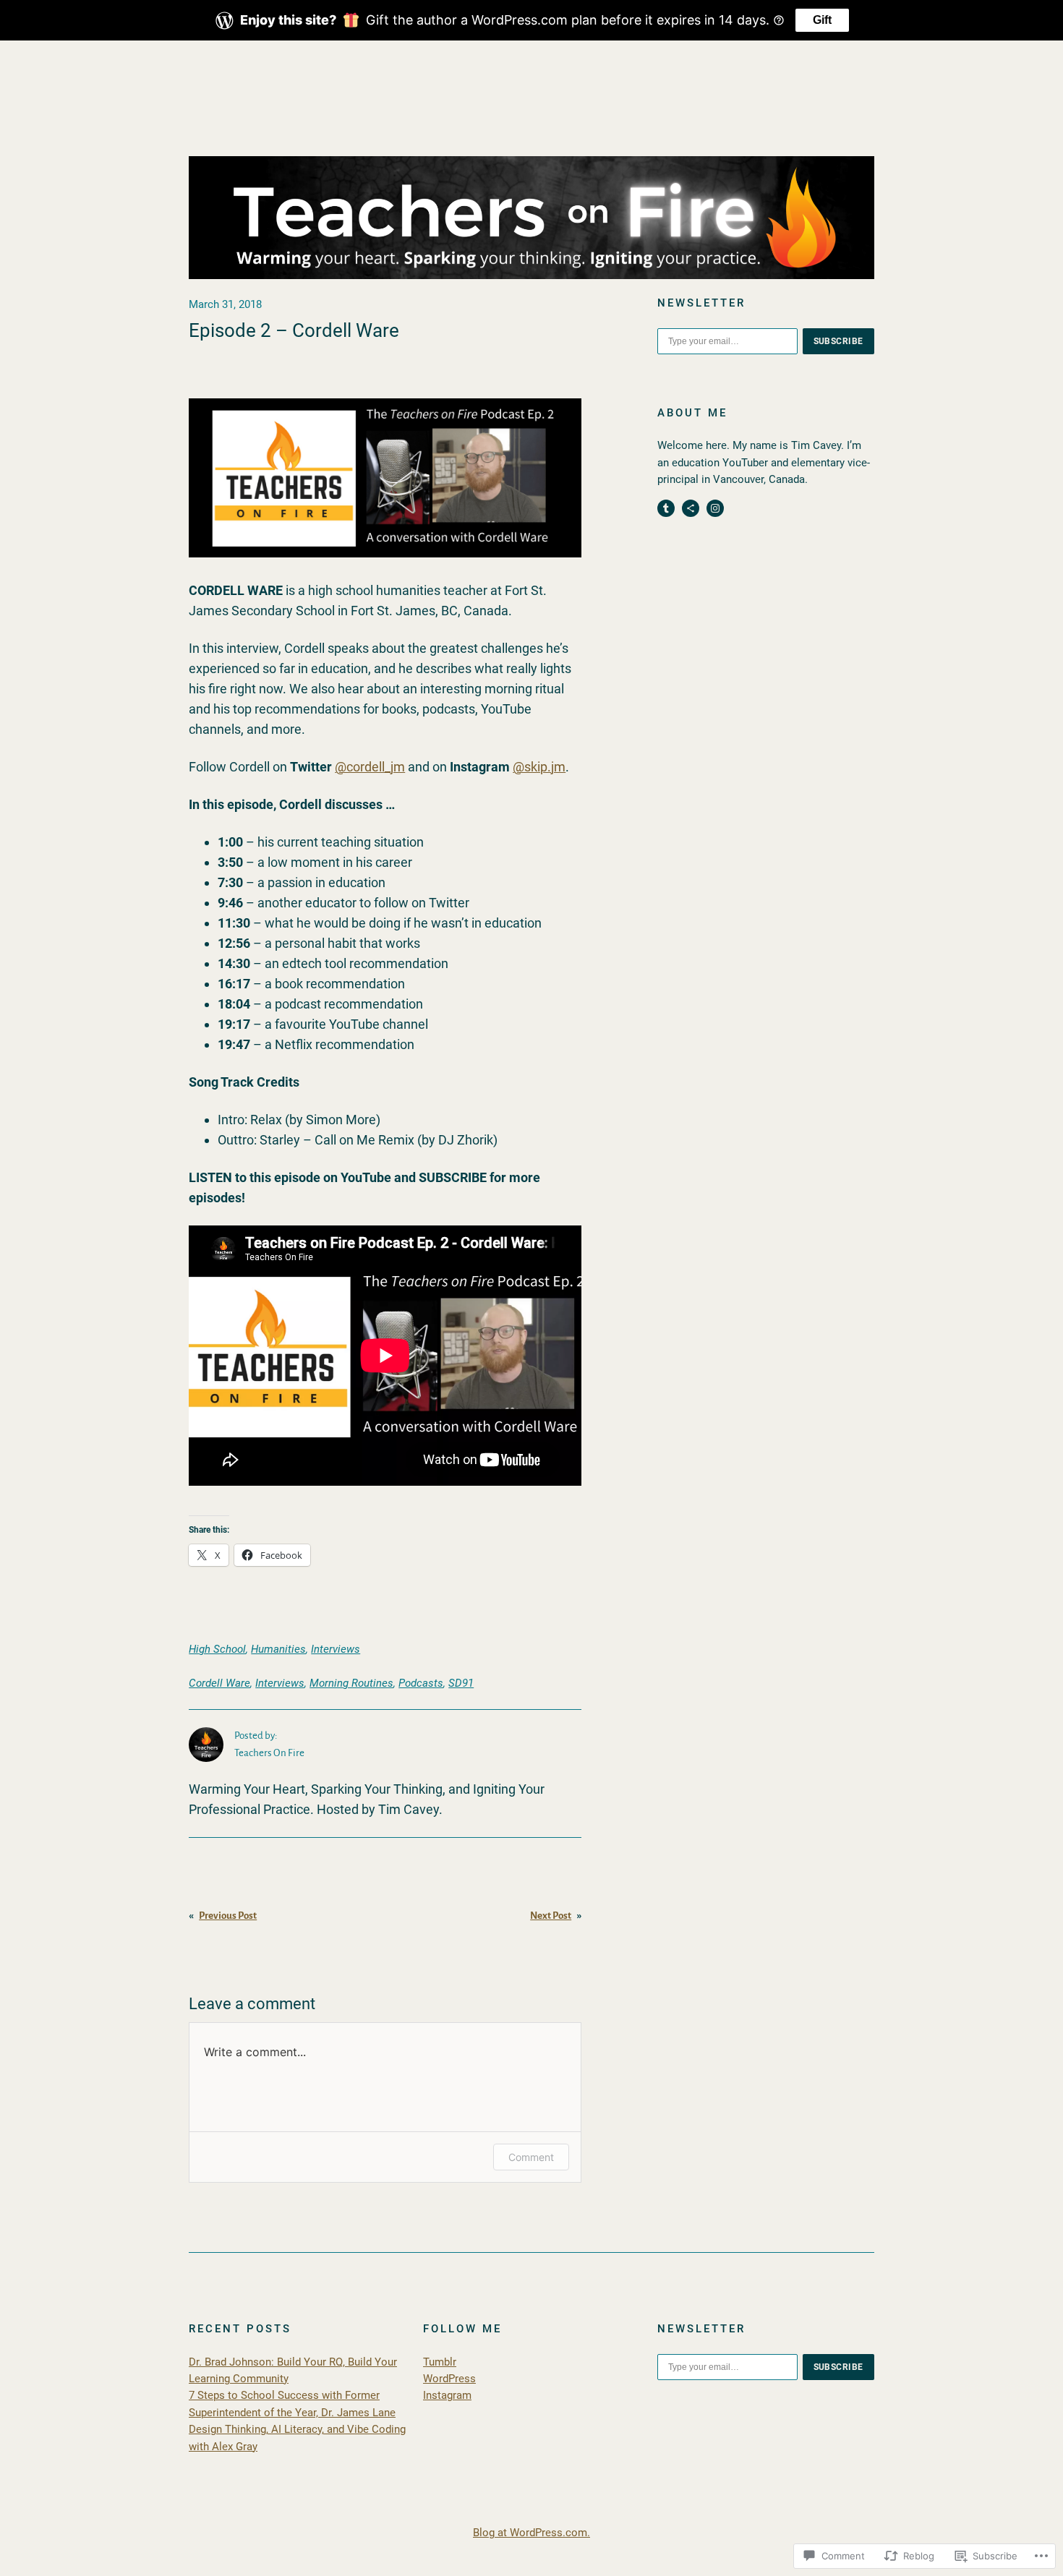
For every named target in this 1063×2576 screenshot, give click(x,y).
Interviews (336, 1649)
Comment (531, 2157)
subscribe (839, 341)
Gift (822, 20)
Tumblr (440, 2362)
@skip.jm (539, 767)
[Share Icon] (691, 508)
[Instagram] (715, 508)
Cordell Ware (219, 1683)
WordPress (449, 2379)
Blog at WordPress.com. (531, 2533)
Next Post (551, 1916)
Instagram (447, 2395)
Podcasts (421, 1683)
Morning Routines (351, 1683)
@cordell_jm (370, 767)
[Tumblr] (666, 508)
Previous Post (228, 1916)
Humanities (278, 1649)
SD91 (461, 1683)
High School (217, 1649)
